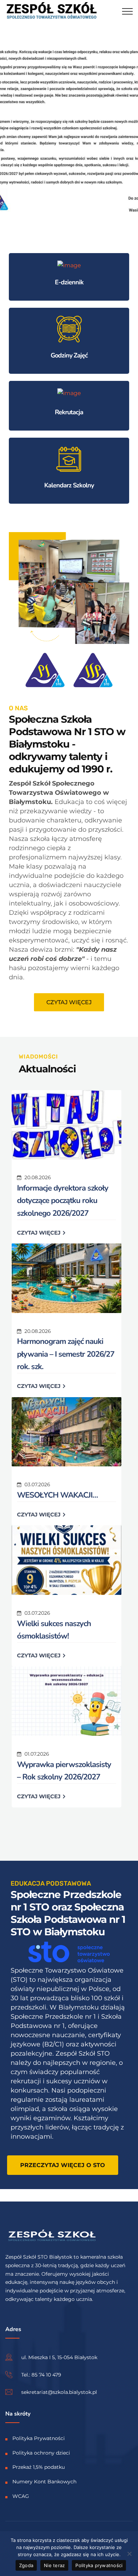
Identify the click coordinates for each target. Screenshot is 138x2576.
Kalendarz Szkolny (69, 485)
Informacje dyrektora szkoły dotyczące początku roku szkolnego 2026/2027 (63, 1201)
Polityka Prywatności (39, 2438)
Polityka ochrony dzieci (41, 2452)
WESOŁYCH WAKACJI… (57, 1495)
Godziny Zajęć (69, 355)
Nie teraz (54, 2565)
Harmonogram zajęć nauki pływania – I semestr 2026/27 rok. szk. (66, 1354)
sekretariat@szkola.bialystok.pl (59, 2392)
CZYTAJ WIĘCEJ (39, 1233)
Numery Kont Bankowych (44, 2482)
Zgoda (26, 2565)
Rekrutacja (69, 412)
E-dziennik (69, 282)
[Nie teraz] (129, 2554)
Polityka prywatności (99, 2565)
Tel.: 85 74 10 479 (41, 2375)
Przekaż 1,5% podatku (39, 2467)
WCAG (21, 2496)
